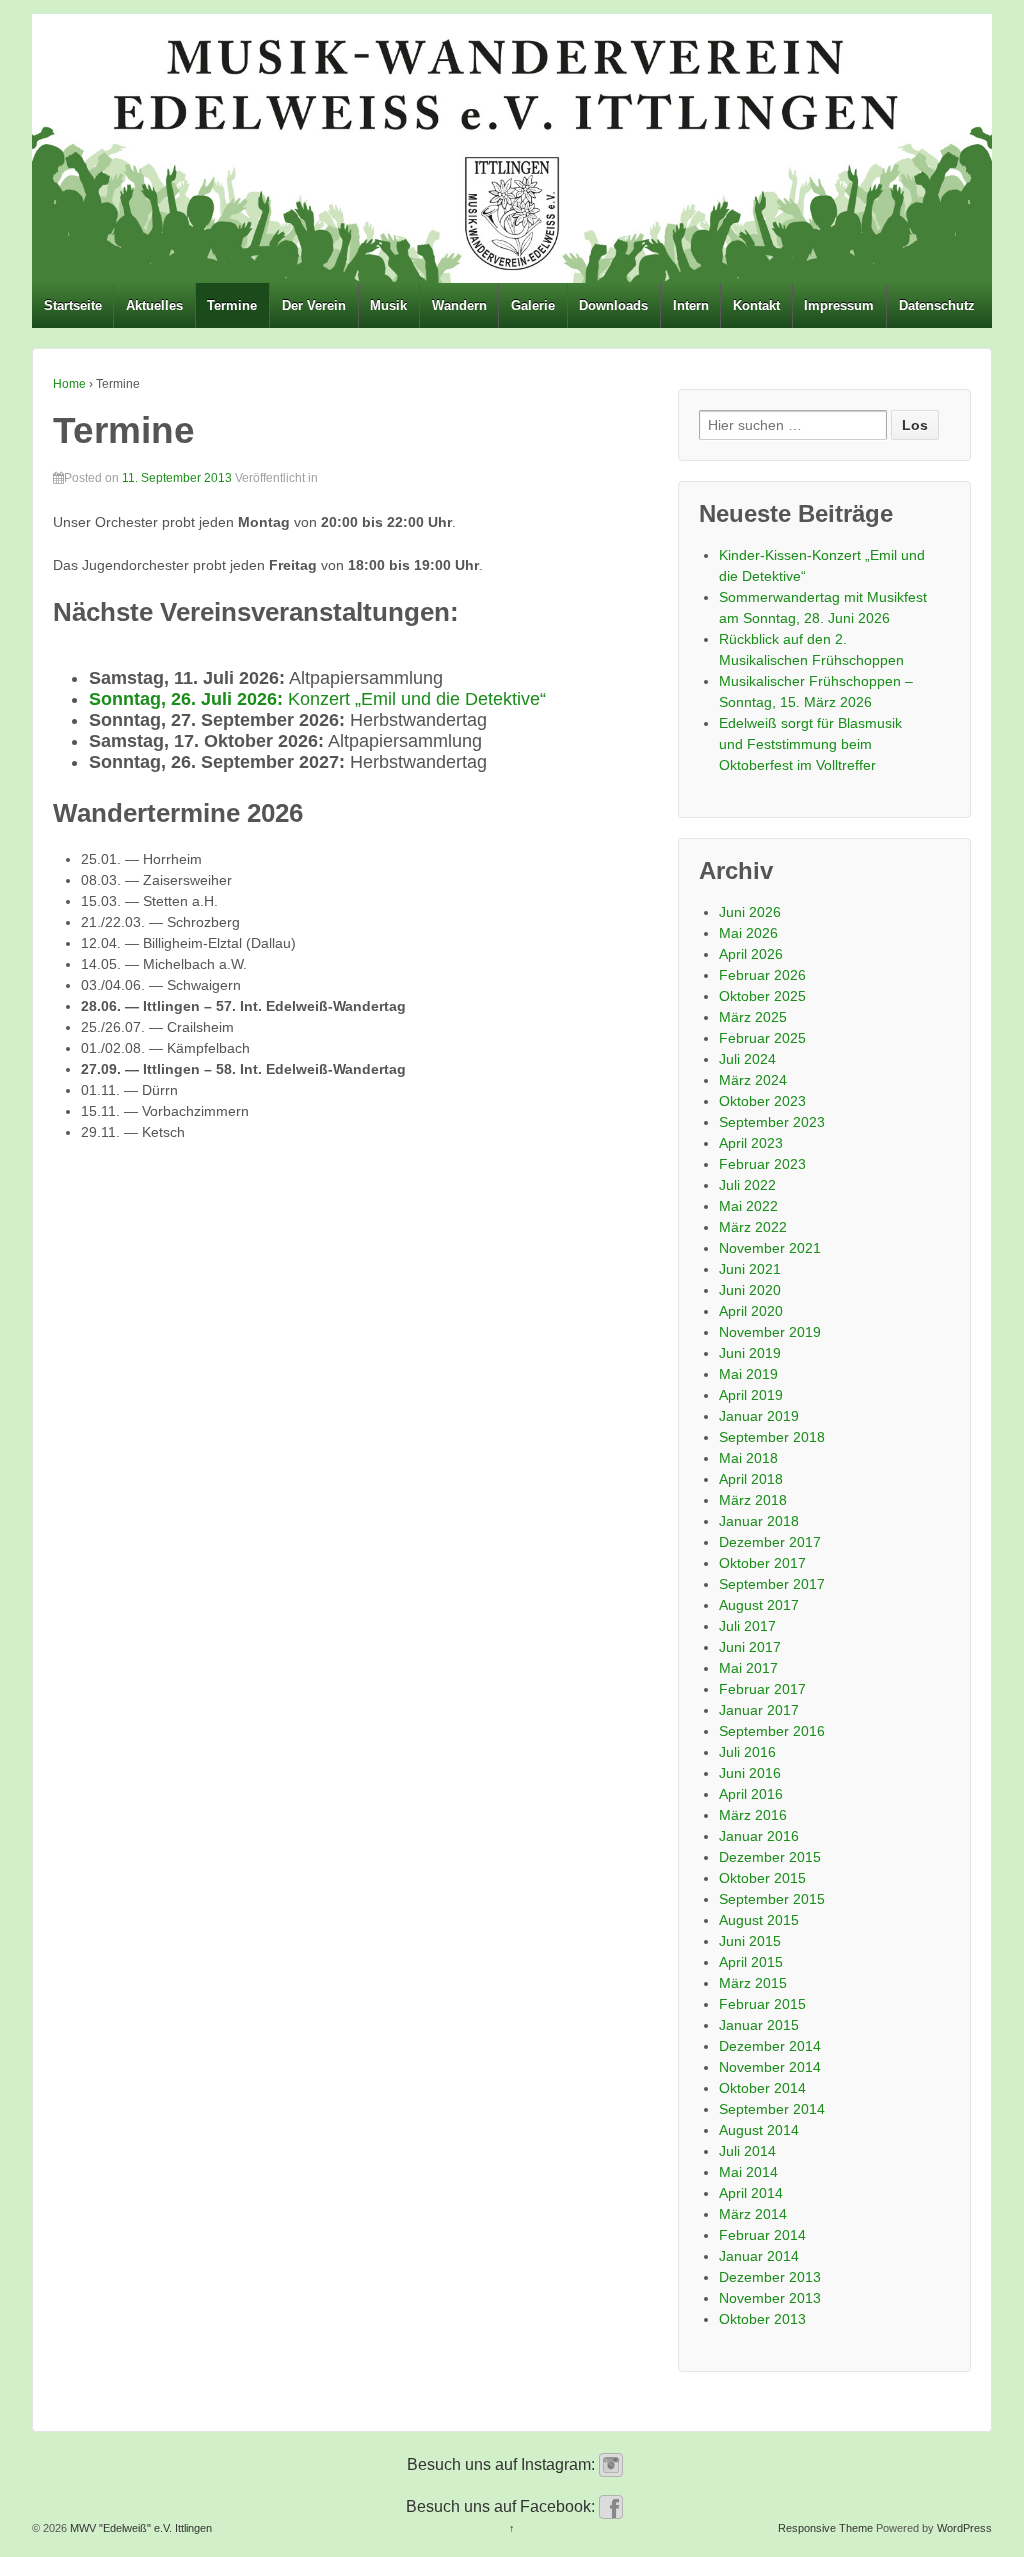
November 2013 (770, 2298)
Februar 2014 (762, 2235)
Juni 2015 (750, 1941)
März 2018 (753, 1500)
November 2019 (770, 1332)
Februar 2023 (762, 1164)
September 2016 (772, 1731)
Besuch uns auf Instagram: (503, 2464)
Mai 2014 (748, 2172)
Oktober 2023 (762, 1101)
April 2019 (751, 1395)
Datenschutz (937, 305)
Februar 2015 (762, 2004)
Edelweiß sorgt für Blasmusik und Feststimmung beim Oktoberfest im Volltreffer (810, 744)
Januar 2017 (759, 1710)
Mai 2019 (748, 1374)
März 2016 (753, 1815)
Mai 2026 (748, 933)
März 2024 (753, 1080)
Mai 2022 (748, 1206)
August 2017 (759, 1605)
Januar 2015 (759, 2025)
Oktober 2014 (762, 2088)
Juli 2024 (747, 1059)
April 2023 (751, 1143)
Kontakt (756, 305)
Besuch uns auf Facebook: (502, 2506)
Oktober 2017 (762, 1563)
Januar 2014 (759, 2256)
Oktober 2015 (762, 1878)
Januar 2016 (759, 1836)
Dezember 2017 (770, 1542)
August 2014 (759, 2130)
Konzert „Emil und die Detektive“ (317, 699)
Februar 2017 (762, 1689)
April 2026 (751, 954)
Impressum (839, 305)
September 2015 (772, 1899)
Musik (388, 305)
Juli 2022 (747, 1185)
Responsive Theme (825, 2528)
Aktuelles (154, 305)
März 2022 (753, 1227)
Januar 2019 (759, 1416)
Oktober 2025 (762, 996)
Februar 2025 (762, 1038)
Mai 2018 (748, 1458)
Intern (691, 305)
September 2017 (772, 1584)
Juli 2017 (747, 1626)
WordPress (964, 2528)
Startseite (73, 305)
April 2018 (751, 1479)
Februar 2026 (762, 975)
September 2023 (772, 1122)
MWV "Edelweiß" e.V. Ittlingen (139, 2528)
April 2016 (751, 1794)
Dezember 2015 (770, 1857)
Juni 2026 (750, 912)
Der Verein (314, 305)
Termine (232, 305)
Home (69, 384)
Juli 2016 (747, 1752)
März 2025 (753, 1017)
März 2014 (753, 2214)
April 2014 (751, 2193)
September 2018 (772, 1437)
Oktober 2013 (762, 2319)
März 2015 (753, 1983)
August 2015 (759, 1920)
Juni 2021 (750, 1269)
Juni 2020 (750, 1290)
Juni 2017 (750, 1647)
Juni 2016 (750, 1773)
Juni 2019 (750, 1353)
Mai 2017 (748, 1668)
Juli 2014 (747, 2151)
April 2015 (751, 1962)
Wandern (459, 305)
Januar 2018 (759, 1521)
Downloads (613, 305)
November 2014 (770, 2067)
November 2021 (770, 1248)
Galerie (533, 305)
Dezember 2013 (770, 2277)
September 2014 (772, 2109)
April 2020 (751, 1311)
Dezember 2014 (770, 2046)
